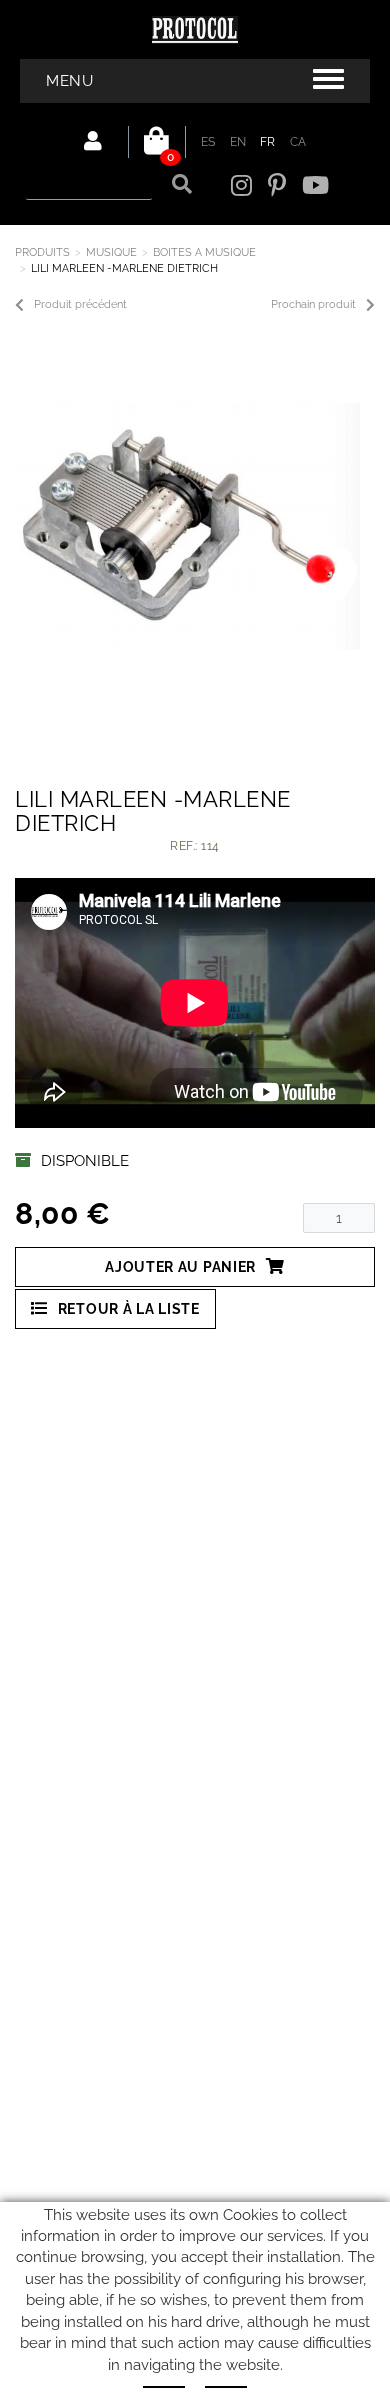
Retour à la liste (129, 1309)
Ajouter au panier (180, 1267)
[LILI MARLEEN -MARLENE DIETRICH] (187, 527)
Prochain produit (313, 304)
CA (298, 142)
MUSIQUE (111, 252)
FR (268, 142)
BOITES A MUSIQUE (204, 252)
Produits (42, 252)
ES (208, 142)
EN (238, 142)
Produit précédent (80, 304)
